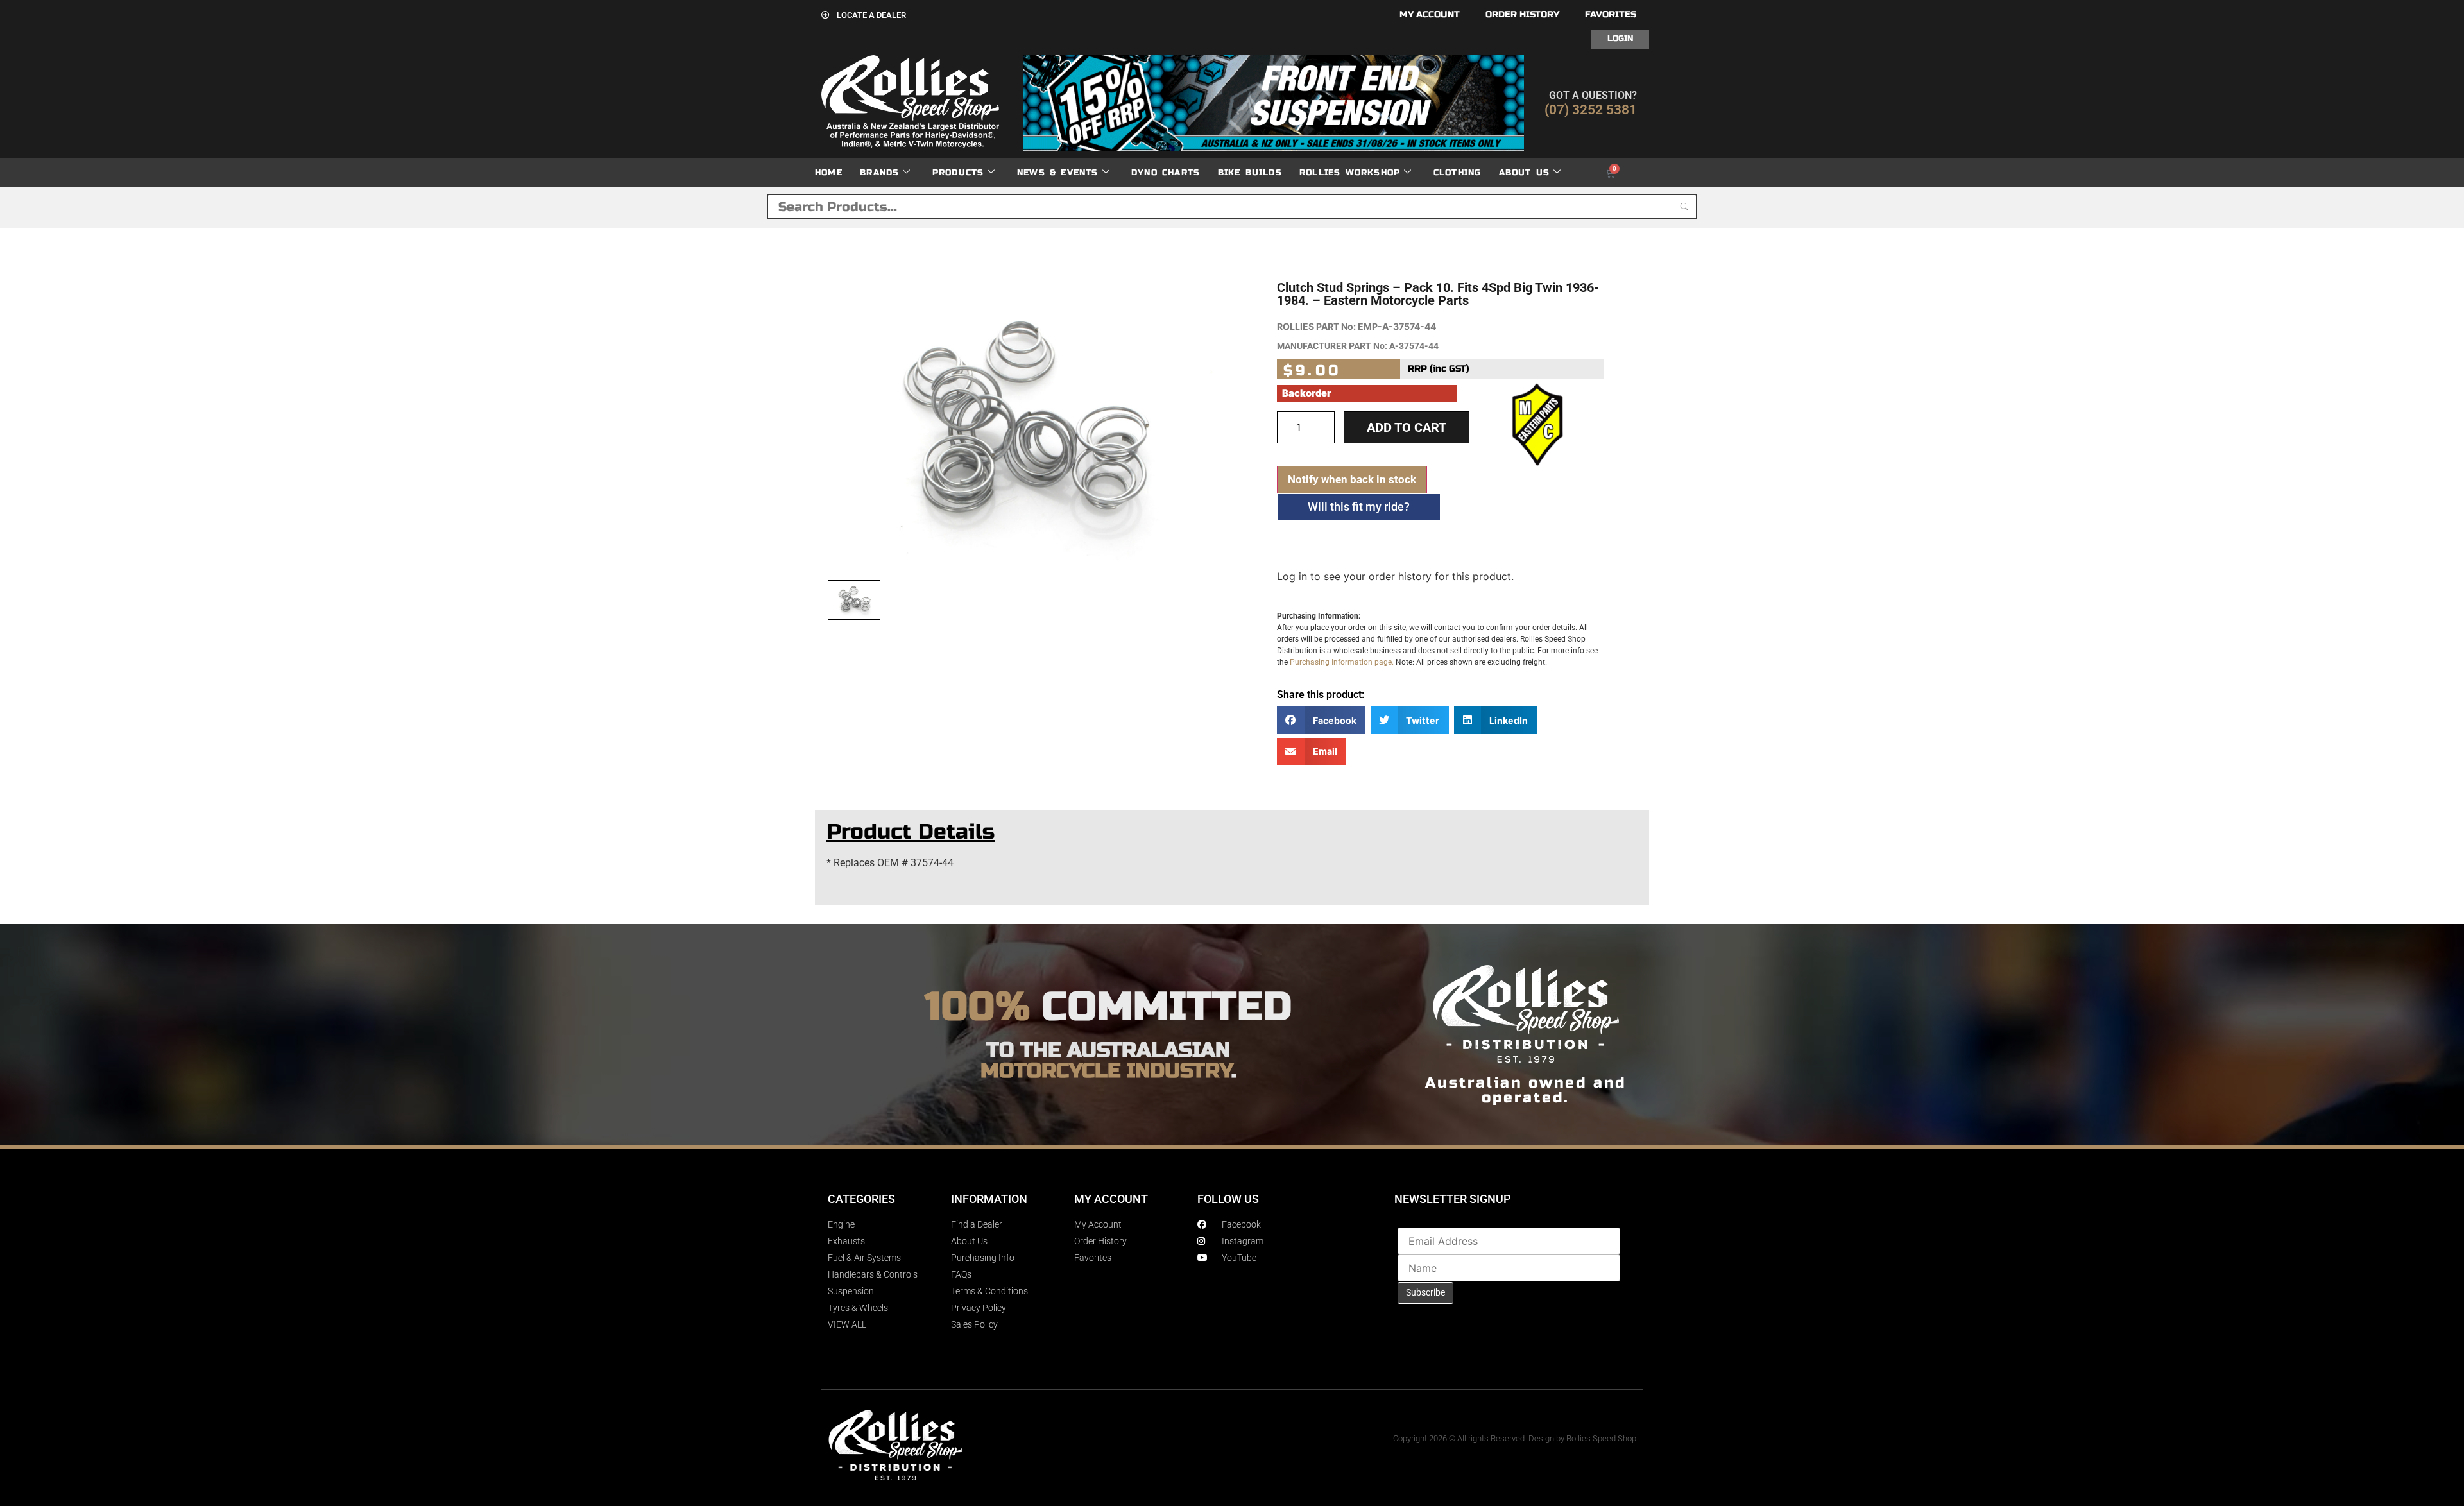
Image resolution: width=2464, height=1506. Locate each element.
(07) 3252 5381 (1591, 110)
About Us (1525, 173)
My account (1430, 14)
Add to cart (1407, 427)
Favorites (1611, 14)
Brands (879, 173)
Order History (1522, 14)
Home (829, 173)
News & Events (1058, 173)
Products (958, 173)
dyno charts (1166, 173)
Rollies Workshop (1350, 173)
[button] (1321, 720)
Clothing (1458, 173)
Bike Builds (1250, 173)
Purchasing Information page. (1342, 662)
